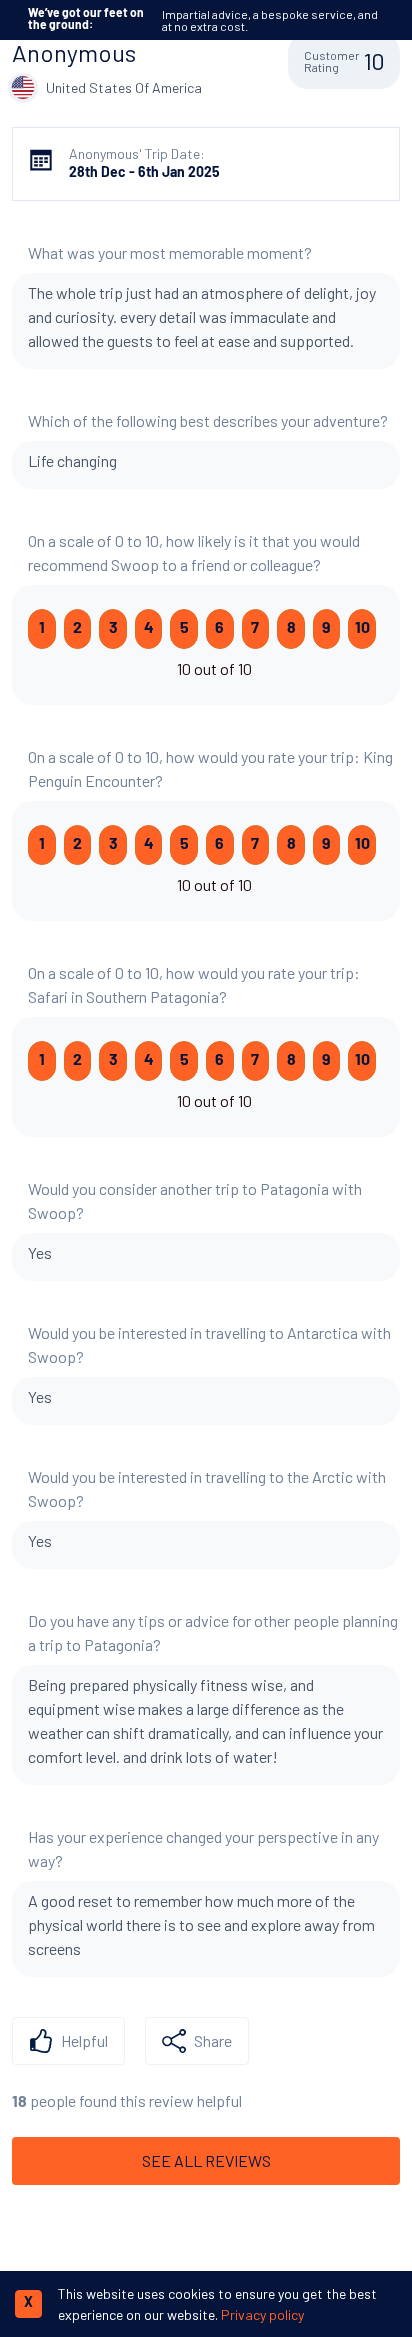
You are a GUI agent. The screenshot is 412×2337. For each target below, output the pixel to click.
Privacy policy (262, 2314)
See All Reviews (206, 2160)
